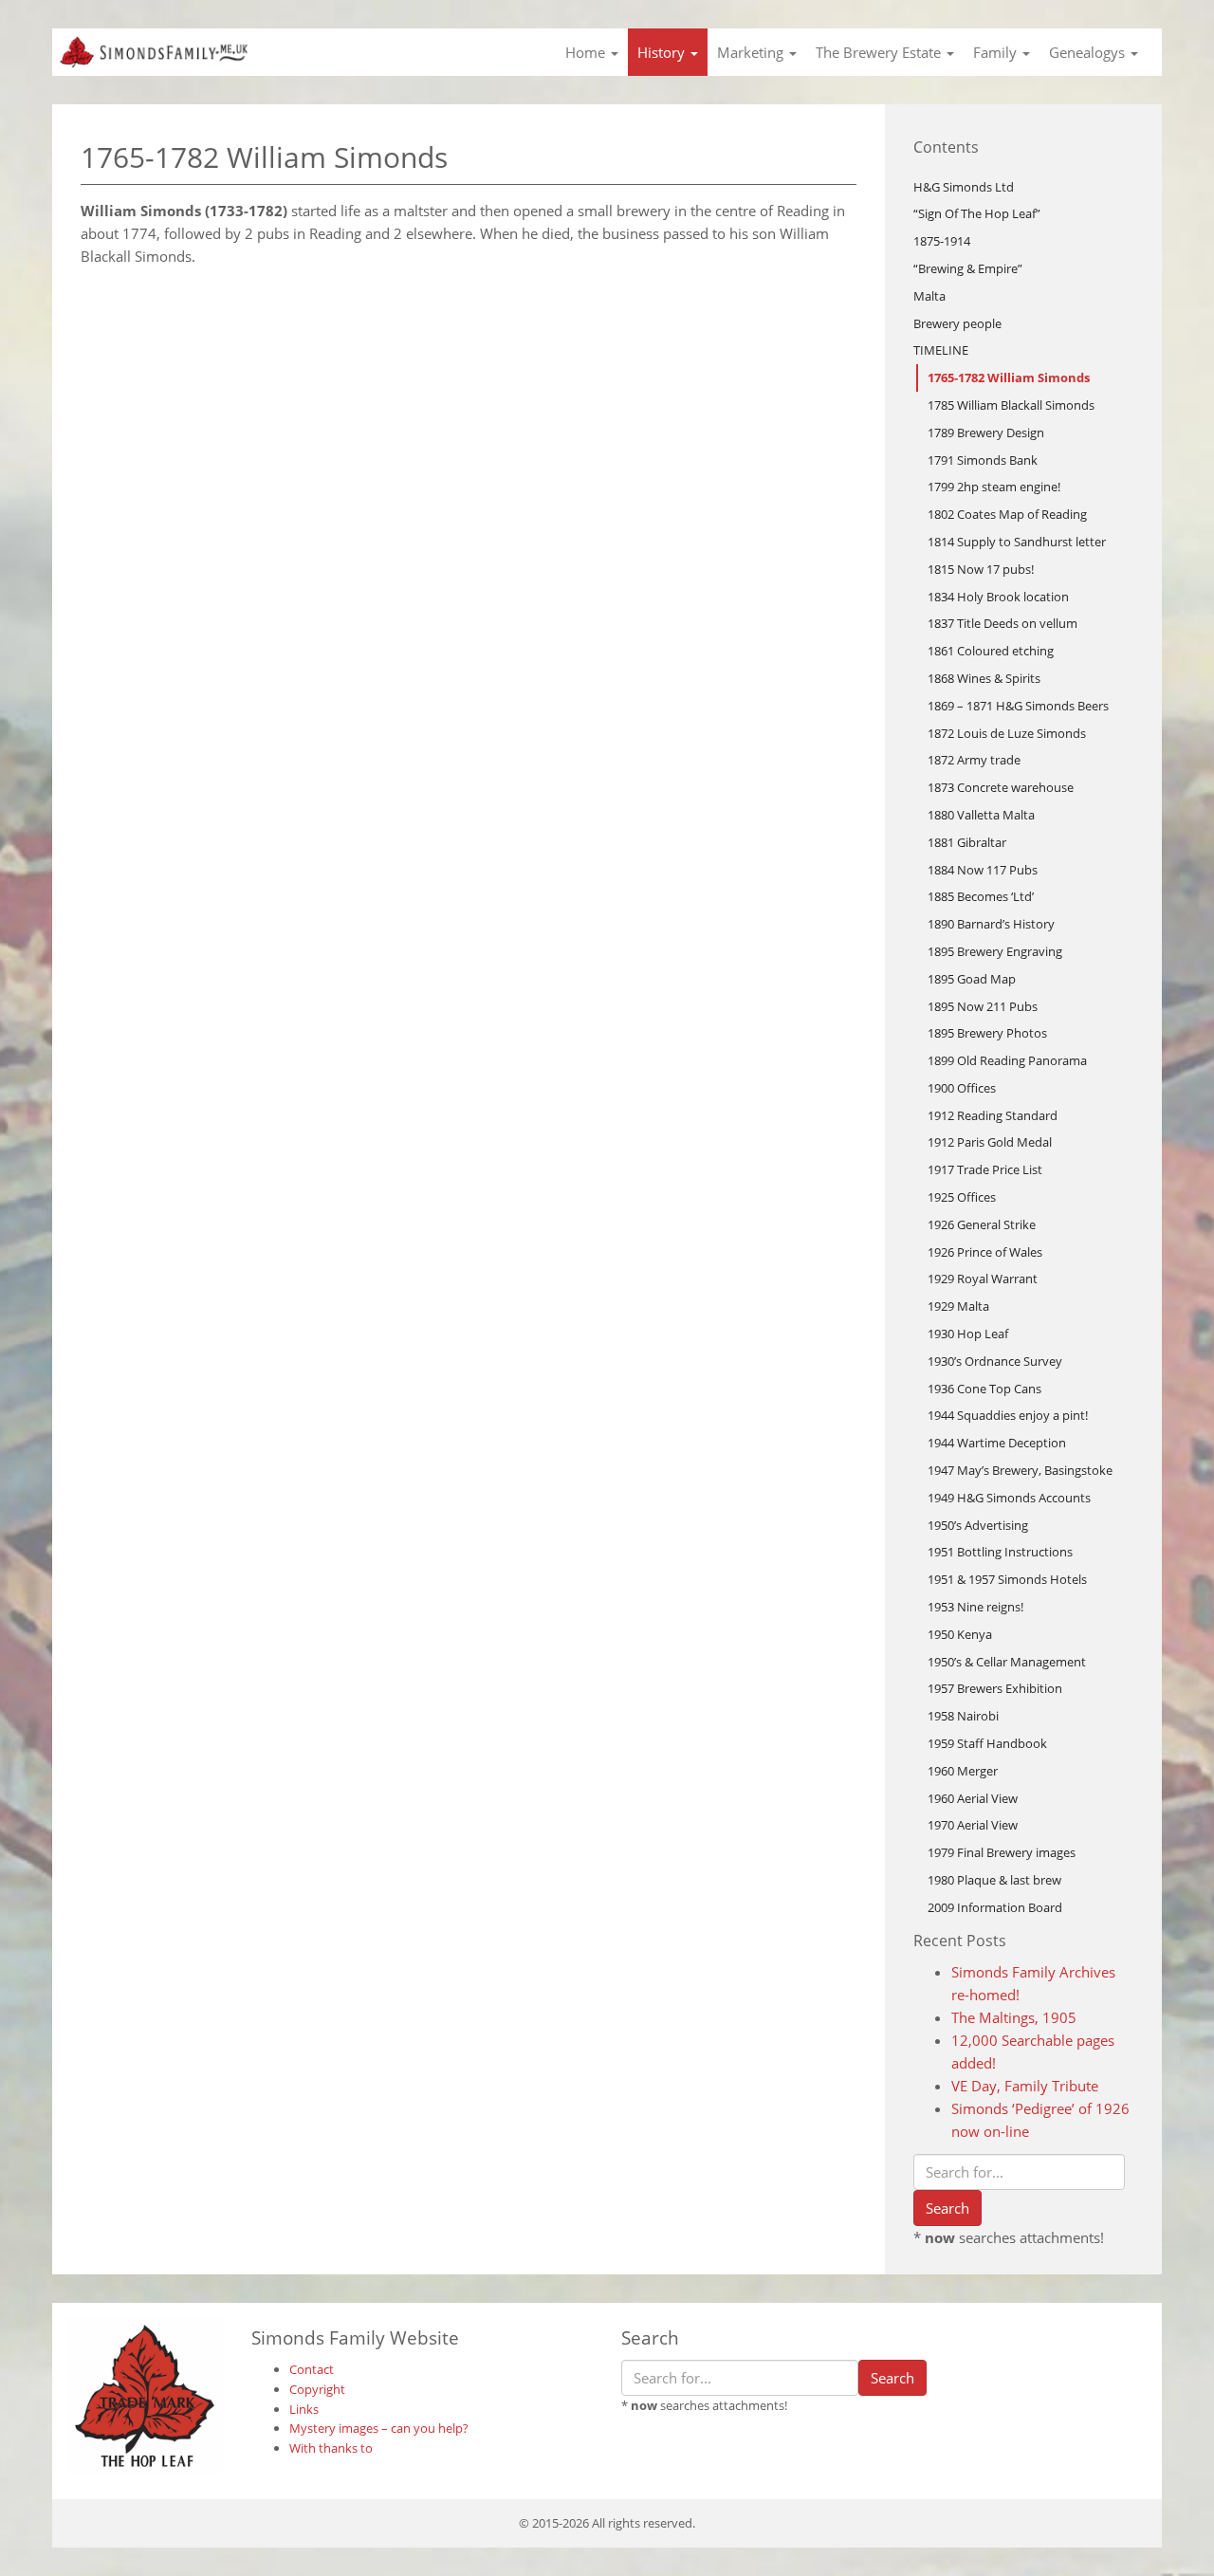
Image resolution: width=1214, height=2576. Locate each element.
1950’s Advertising (978, 1525)
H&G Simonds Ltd (964, 187)
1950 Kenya (960, 1634)
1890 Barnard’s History (991, 924)
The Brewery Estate (880, 52)
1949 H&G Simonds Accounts (1009, 1498)
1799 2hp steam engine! (994, 487)
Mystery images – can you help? (379, 2428)
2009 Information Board (995, 1907)
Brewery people (957, 323)
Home (587, 52)
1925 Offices (962, 1197)
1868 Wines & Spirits (984, 678)
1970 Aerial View (973, 1825)
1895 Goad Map (972, 979)
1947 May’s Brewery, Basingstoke (1020, 1470)
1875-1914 (942, 241)
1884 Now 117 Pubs (983, 870)
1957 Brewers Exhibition (995, 1688)
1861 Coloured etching (991, 651)
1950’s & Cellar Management (1007, 1662)
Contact (312, 2369)
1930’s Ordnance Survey (995, 1361)
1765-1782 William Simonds (1009, 377)
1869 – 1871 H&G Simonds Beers (1018, 706)
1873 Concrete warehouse (1001, 787)
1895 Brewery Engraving (995, 951)
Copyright (317, 2389)
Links (304, 2409)
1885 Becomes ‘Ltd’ (981, 896)
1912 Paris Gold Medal (990, 1142)
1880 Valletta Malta (981, 815)
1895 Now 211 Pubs (983, 1006)
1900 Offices (962, 1088)
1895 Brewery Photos (987, 1033)
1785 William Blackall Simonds (1011, 405)
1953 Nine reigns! (975, 1607)
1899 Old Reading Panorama (1007, 1060)
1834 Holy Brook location (998, 597)
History (663, 52)
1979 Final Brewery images (1002, 1852)
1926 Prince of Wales (985, 1252)
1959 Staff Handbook (987, 1743)
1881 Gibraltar (967, 842)
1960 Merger (963, 1771)
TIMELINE (941, 350)
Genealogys (1089, 52)
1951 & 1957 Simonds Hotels (1007, 1579)
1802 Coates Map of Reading (1007, 514)
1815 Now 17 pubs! (981, 569)
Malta (929, 296)
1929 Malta (958, 1306)
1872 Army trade (974, 760)
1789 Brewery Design (986, 432)
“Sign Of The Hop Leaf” (977, 213)
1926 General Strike (982, 1224)
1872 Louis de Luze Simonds (1007, 733)
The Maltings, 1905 (1014, 2017)
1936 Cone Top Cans (984, 1389)
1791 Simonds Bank (983, 460)
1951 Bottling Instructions (1000, 1552)
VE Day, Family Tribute (1025, 2086)
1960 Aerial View (973, 1798)
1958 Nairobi (963, 1716)
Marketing (752, 52)
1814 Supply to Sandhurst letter (1017, 542)
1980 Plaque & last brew (994, 1880)
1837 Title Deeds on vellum (1002, 623)
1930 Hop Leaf (968, 1334)
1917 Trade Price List (985, 1169)
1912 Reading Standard (993, 1115)
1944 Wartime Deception (997, 1443)
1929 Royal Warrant (983, 1279)
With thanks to (331, 2448)
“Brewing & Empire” (968, 268)
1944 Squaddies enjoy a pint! (1008, 1415)
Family (997, 52)
